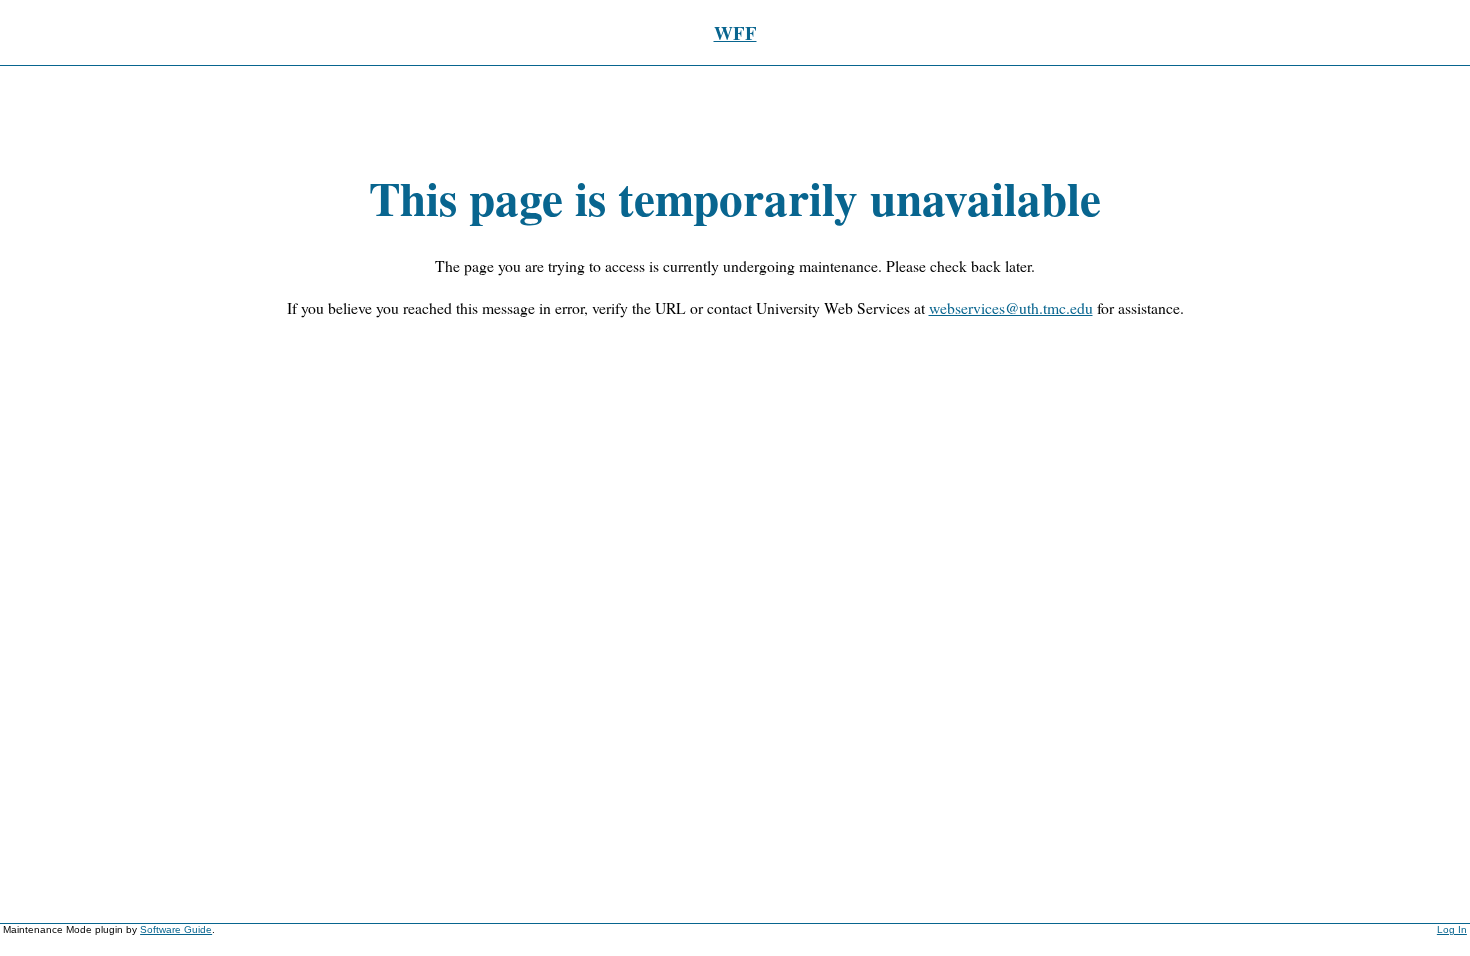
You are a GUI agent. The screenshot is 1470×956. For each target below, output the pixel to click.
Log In (1452, 929)
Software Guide (176, 929)
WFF (735, 32)
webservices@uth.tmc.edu (1011, 307)
